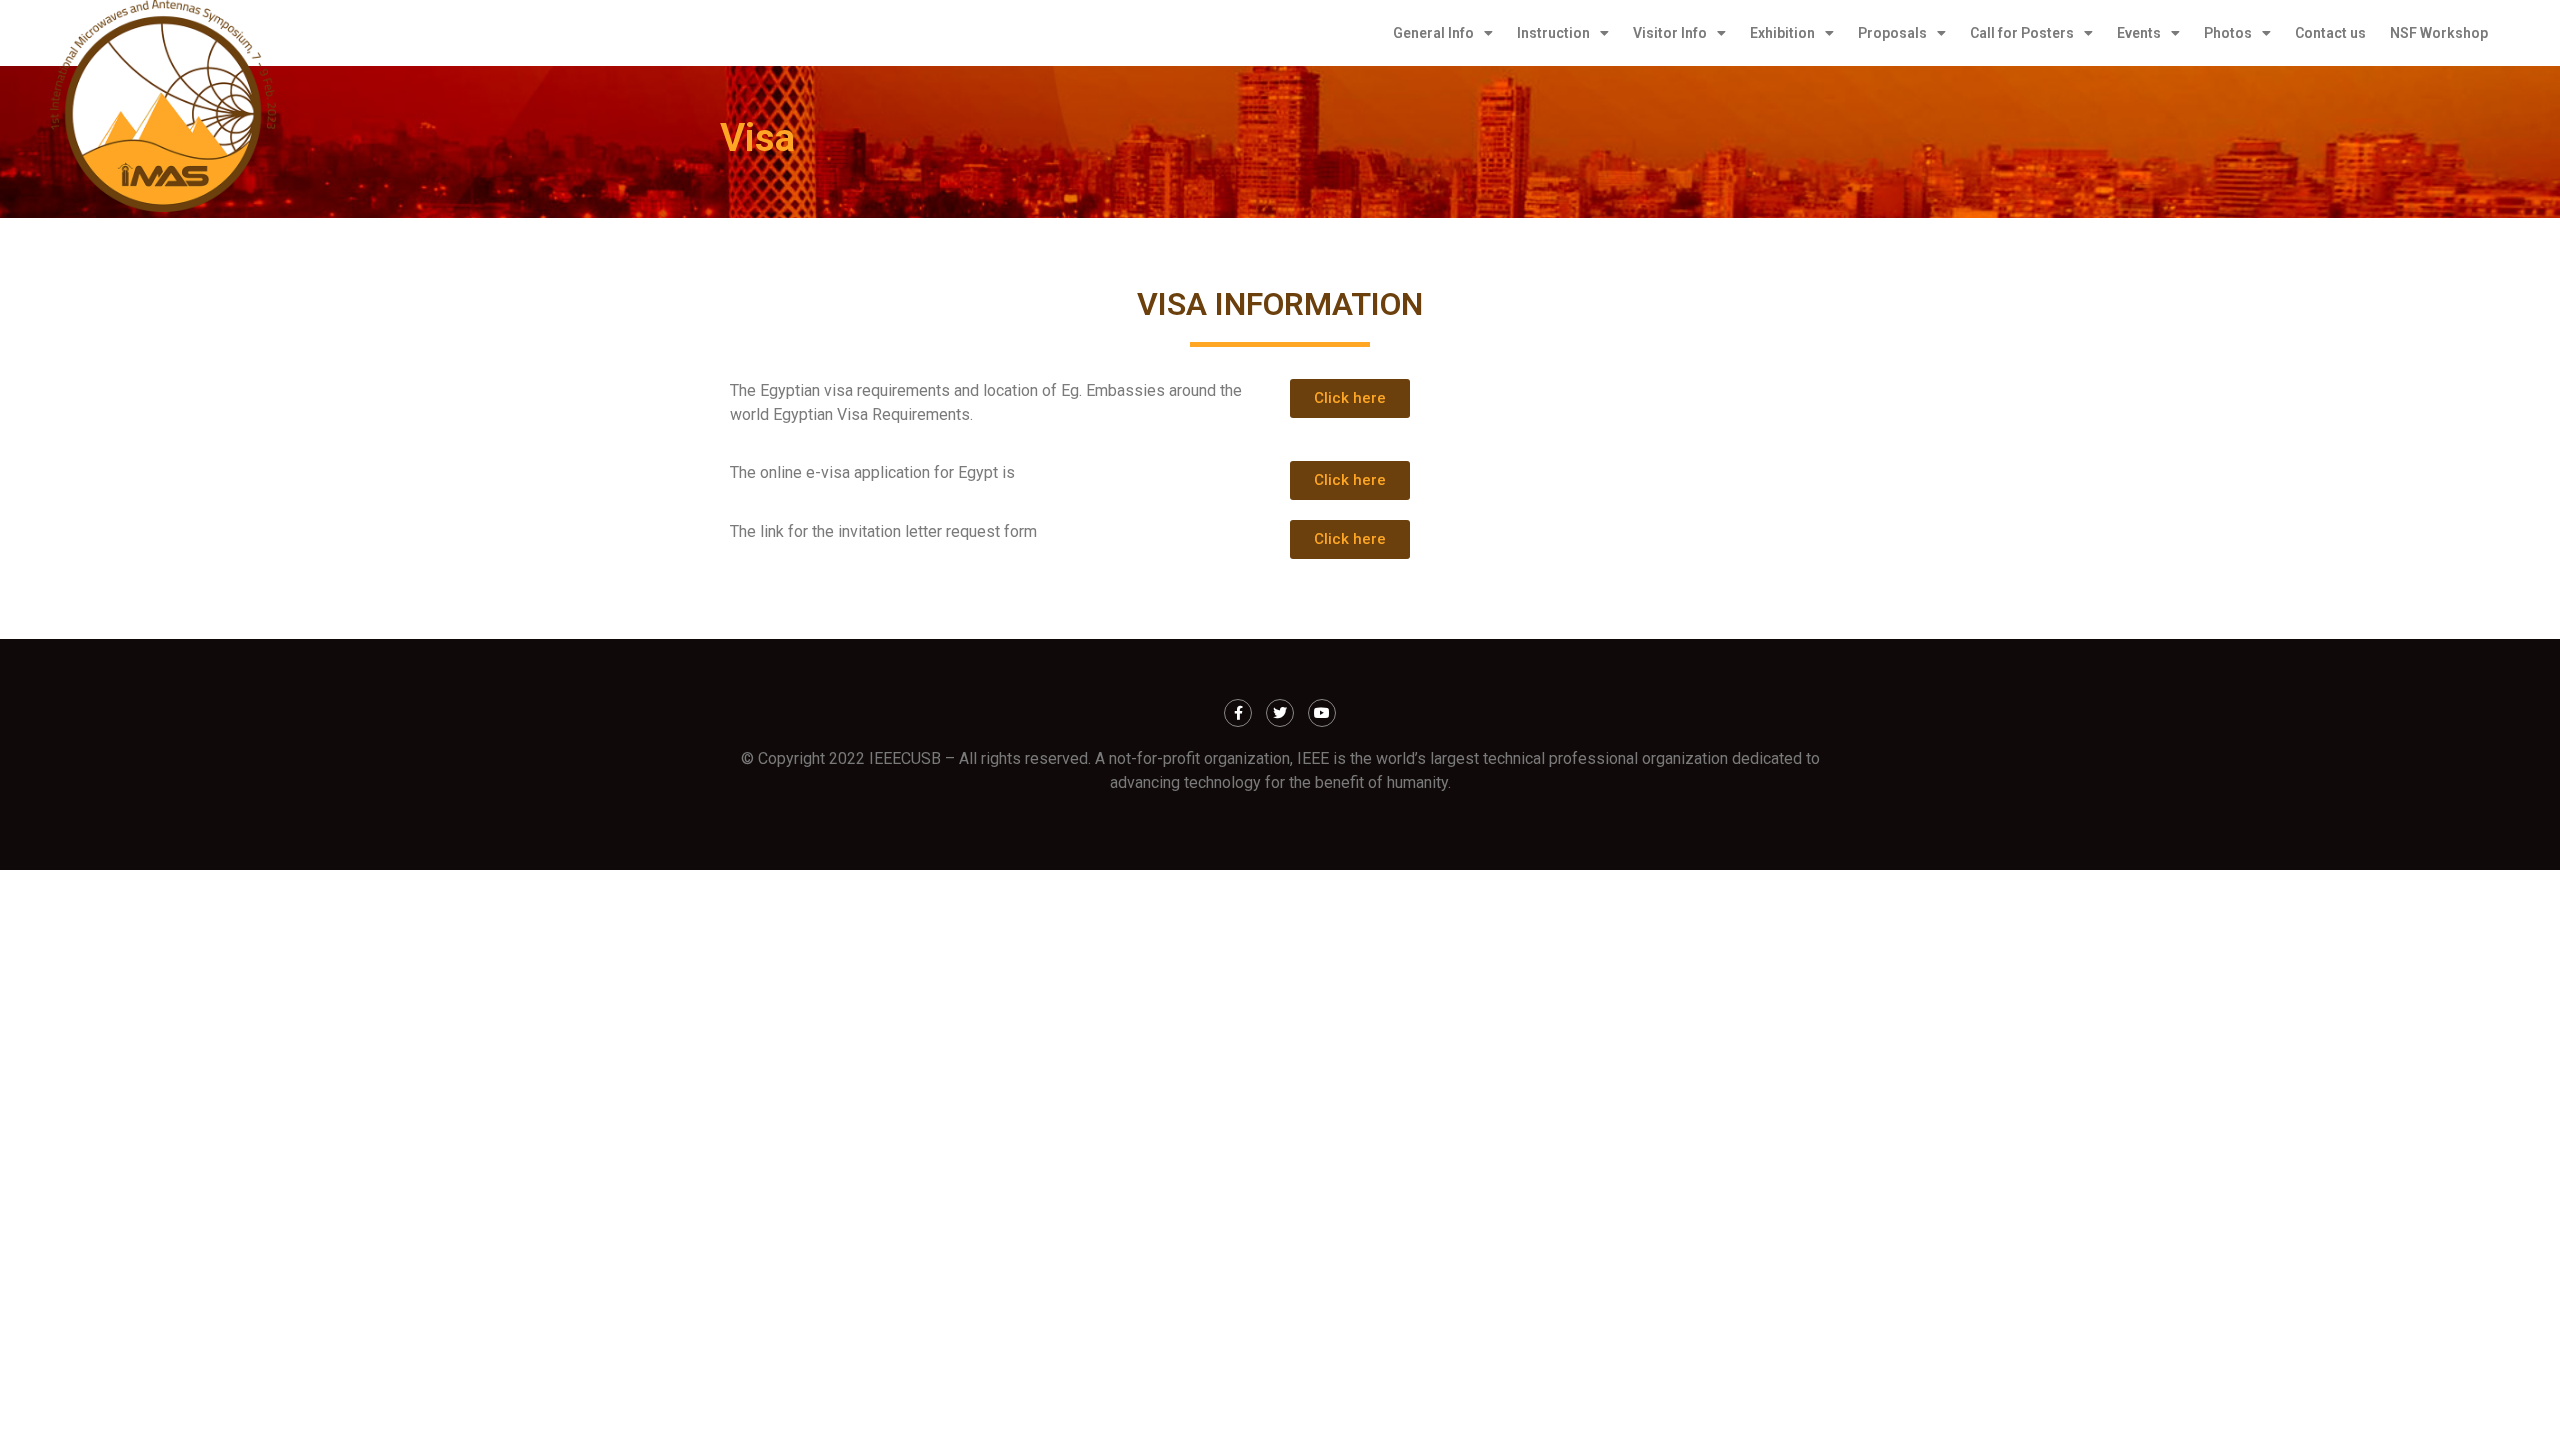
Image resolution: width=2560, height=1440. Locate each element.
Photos (2228, 33)
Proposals (1892, 33)
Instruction (1553, 33)
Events (2139, 33)
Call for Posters (2022, 33)
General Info (1433, 33)
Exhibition (1782, 33)
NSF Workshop (2439, 33)
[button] (1350, 398)
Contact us (2330, 33)
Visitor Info (1670, 33)
